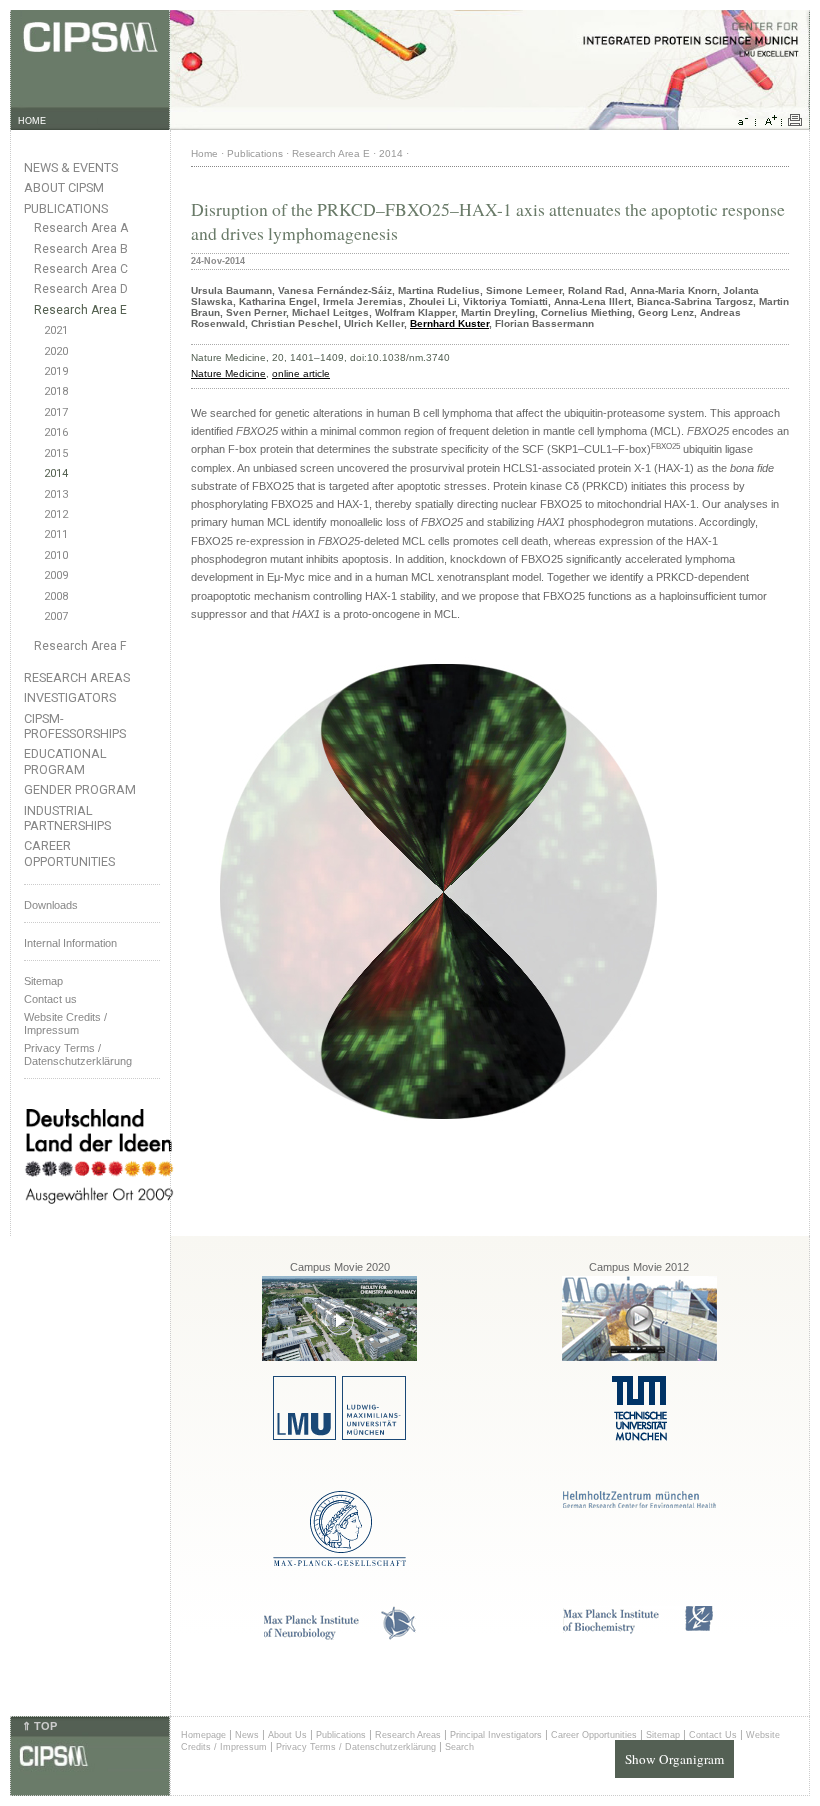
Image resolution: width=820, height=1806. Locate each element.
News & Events (71, 167)
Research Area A (81, 228)
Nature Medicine (228, 373)
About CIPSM (64, 187)
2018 (56, 391)
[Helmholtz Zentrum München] (639, 1504)
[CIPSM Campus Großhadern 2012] (639, 1357)
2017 (56, 412)
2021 (56, 330)
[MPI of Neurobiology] (340, 1636)
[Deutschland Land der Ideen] (99, 1220)
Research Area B (81, 249)
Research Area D (81, 289)
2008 (56, 596)
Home (204, 153)
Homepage (203, 1735)
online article (301, 373)
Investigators (70, 697)
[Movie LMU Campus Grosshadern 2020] (339, 1357)
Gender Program (80, 789)
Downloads (51, 905)
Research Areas (77, 677)
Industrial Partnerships (67, 818)
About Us (287, 1735)
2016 (56, 432)
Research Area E (80, 310)
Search (459, 1747)
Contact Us (713, 1735)
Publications (66, 208)
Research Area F (80, 646)
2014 (56, 473)
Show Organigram (674, 1759)
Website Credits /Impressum (65, 1023)
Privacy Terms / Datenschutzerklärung (78, 1054)
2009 (56, 575)
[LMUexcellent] (339, 1436)
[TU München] (639, 1437)
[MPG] (339, 1562)
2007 (56, 616)
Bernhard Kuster (449, 323)
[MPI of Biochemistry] (639, 1630)
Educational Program (65, 761)
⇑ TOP (39, 1726)
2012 (56, 514)
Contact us (50, 999)
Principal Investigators (496, 1735)
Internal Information (70, 943)
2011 (56, 534)
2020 (56, 351)
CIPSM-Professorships (75, 726)
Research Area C (81, 269)
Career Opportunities (69, 853)
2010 (56, 555)
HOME (32, 121)
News (247, 1735)
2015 (56, 453)
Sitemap (43, 981)
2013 (56, 494)
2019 (56, 371)
